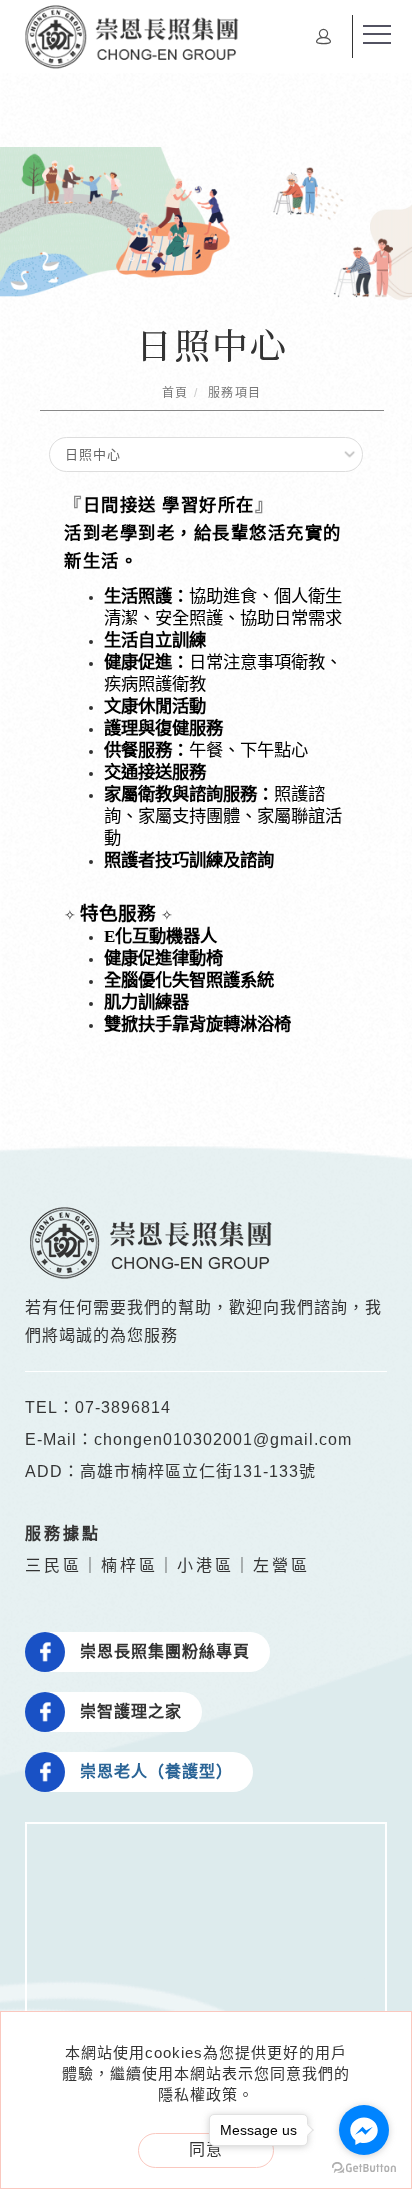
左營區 (281, 1565)
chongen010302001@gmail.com (223, 1439)
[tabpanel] (206, 229)
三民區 (53, 1565)
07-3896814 (123, 1407)
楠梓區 (129, 1565)
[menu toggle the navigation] (377, 35)
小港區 (205, 1565)
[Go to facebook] (364, 2130)
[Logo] (131, 35)
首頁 (175, 393)
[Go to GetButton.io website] (364, 2168)
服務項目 (235, 393)
